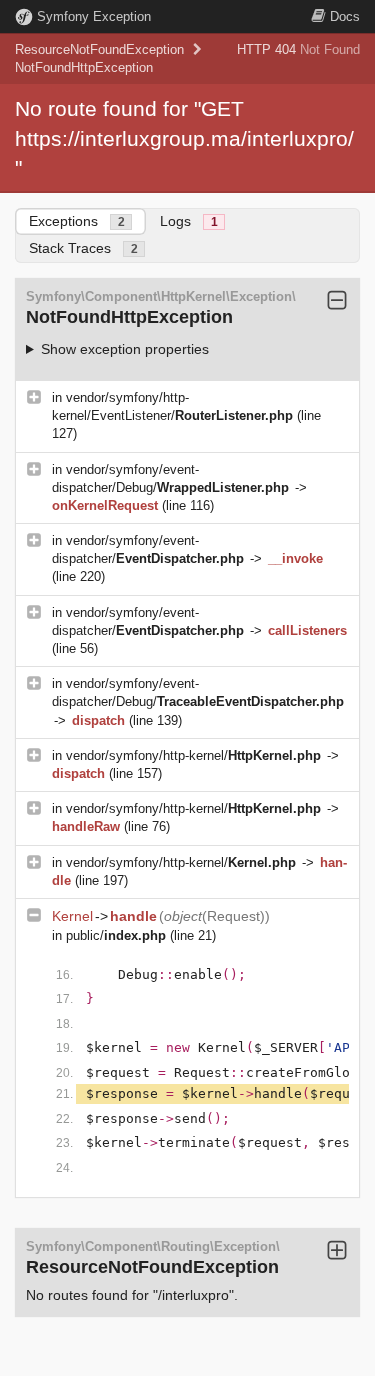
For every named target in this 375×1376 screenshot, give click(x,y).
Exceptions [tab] (77, 221)
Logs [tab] (189, 221)
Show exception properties (125, 349)
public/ (116, 935)
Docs (345, 16)
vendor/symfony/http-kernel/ (193, 755)
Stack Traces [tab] (83, 248)
